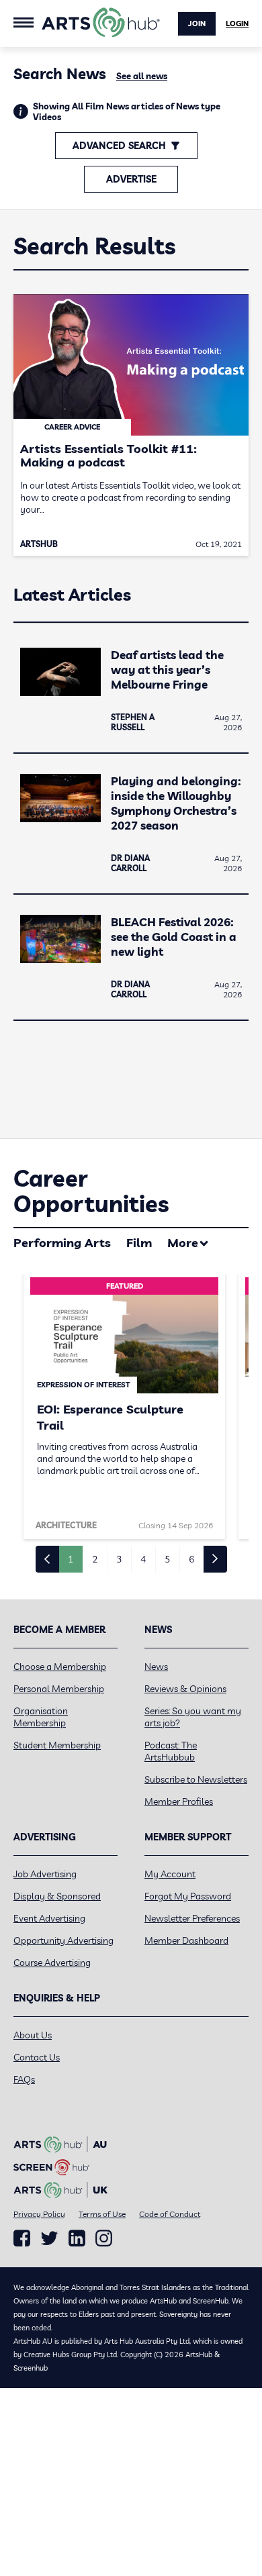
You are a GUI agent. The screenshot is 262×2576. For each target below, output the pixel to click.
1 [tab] (71, 1559)
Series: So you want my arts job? (193, 1717)
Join (197, 23)
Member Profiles (179, 1801)
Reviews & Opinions (185, 1689)
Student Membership (57, 1745)
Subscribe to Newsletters (196, 1779)
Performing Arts (62, 1243)
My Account (170, 1874)
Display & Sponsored (57, 1896)
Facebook (22, 2238)
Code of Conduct (170, 2214)
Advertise (131, 179)
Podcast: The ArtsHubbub (171, 1751)
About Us (33, 2035)
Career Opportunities (91, 1191)
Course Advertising (52, 1963)
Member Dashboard (186, 1940)
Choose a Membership (60, 1667)
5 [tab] (167, 1559)
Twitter (49, 2238)
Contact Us (37, 2057)
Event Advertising (49, 1918)
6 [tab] (191, 1559)
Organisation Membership (41, 1717)
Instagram (104, 2238)
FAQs (24, 2079)
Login (237, 23)
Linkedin (77, 2238)
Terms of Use (102, 2214)
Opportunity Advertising (63, 1940)
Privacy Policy (39, 2214)
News (156, 1667)
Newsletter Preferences (192, 1918)
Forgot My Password (188, 1896)
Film (139, 1243)
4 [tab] (143, 1559)
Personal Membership (59, 1689)
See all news (142, 76)
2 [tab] (95, 1559)
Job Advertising (45, 1874)
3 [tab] (119, 1559)
